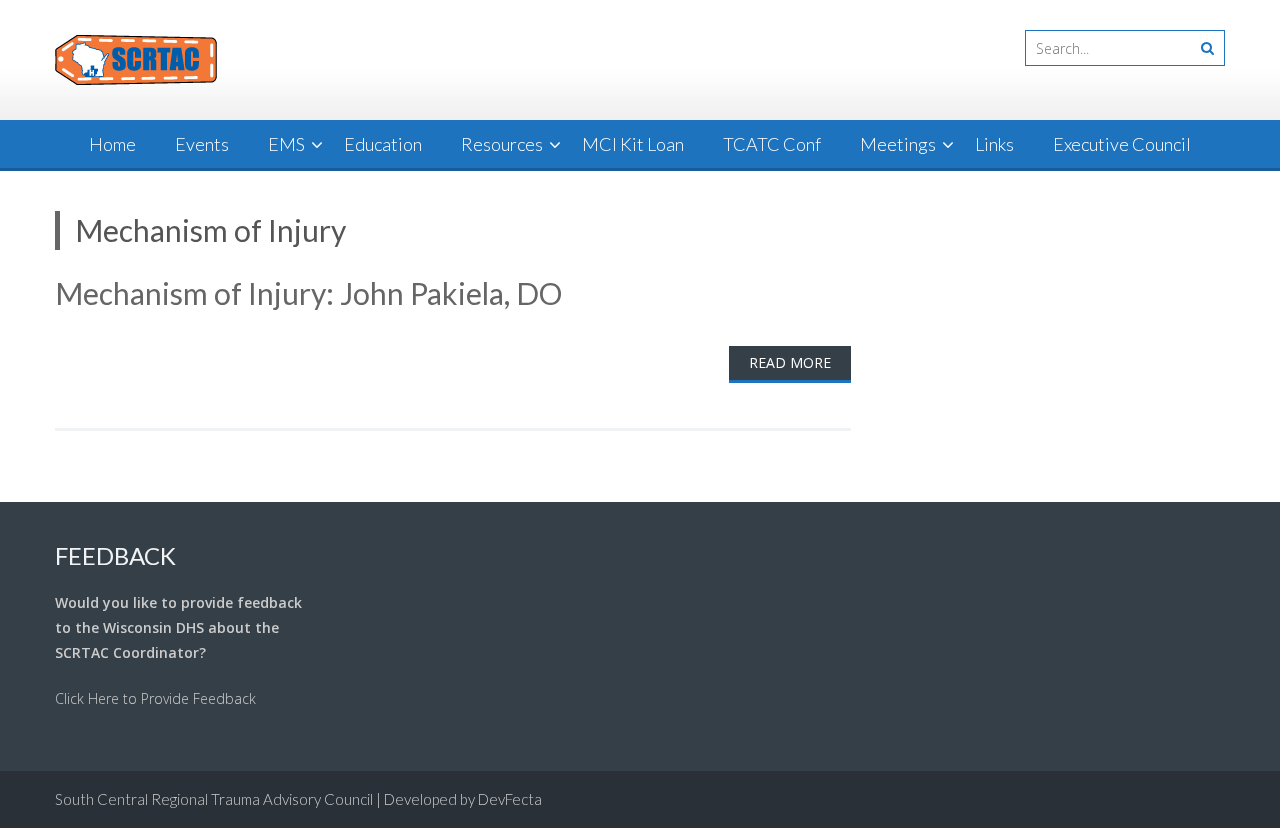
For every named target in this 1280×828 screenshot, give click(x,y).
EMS (286, 144)
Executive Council (1122, 144)
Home (112, 144)
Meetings (898, 144)
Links (994, 144)
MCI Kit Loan (633, 144)
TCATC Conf (772, 144)
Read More (790, 362)
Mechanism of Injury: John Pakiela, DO (308, 293)
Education (383, 144)
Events (202, 144)
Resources (502, 144)
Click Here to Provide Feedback (155, 698)
